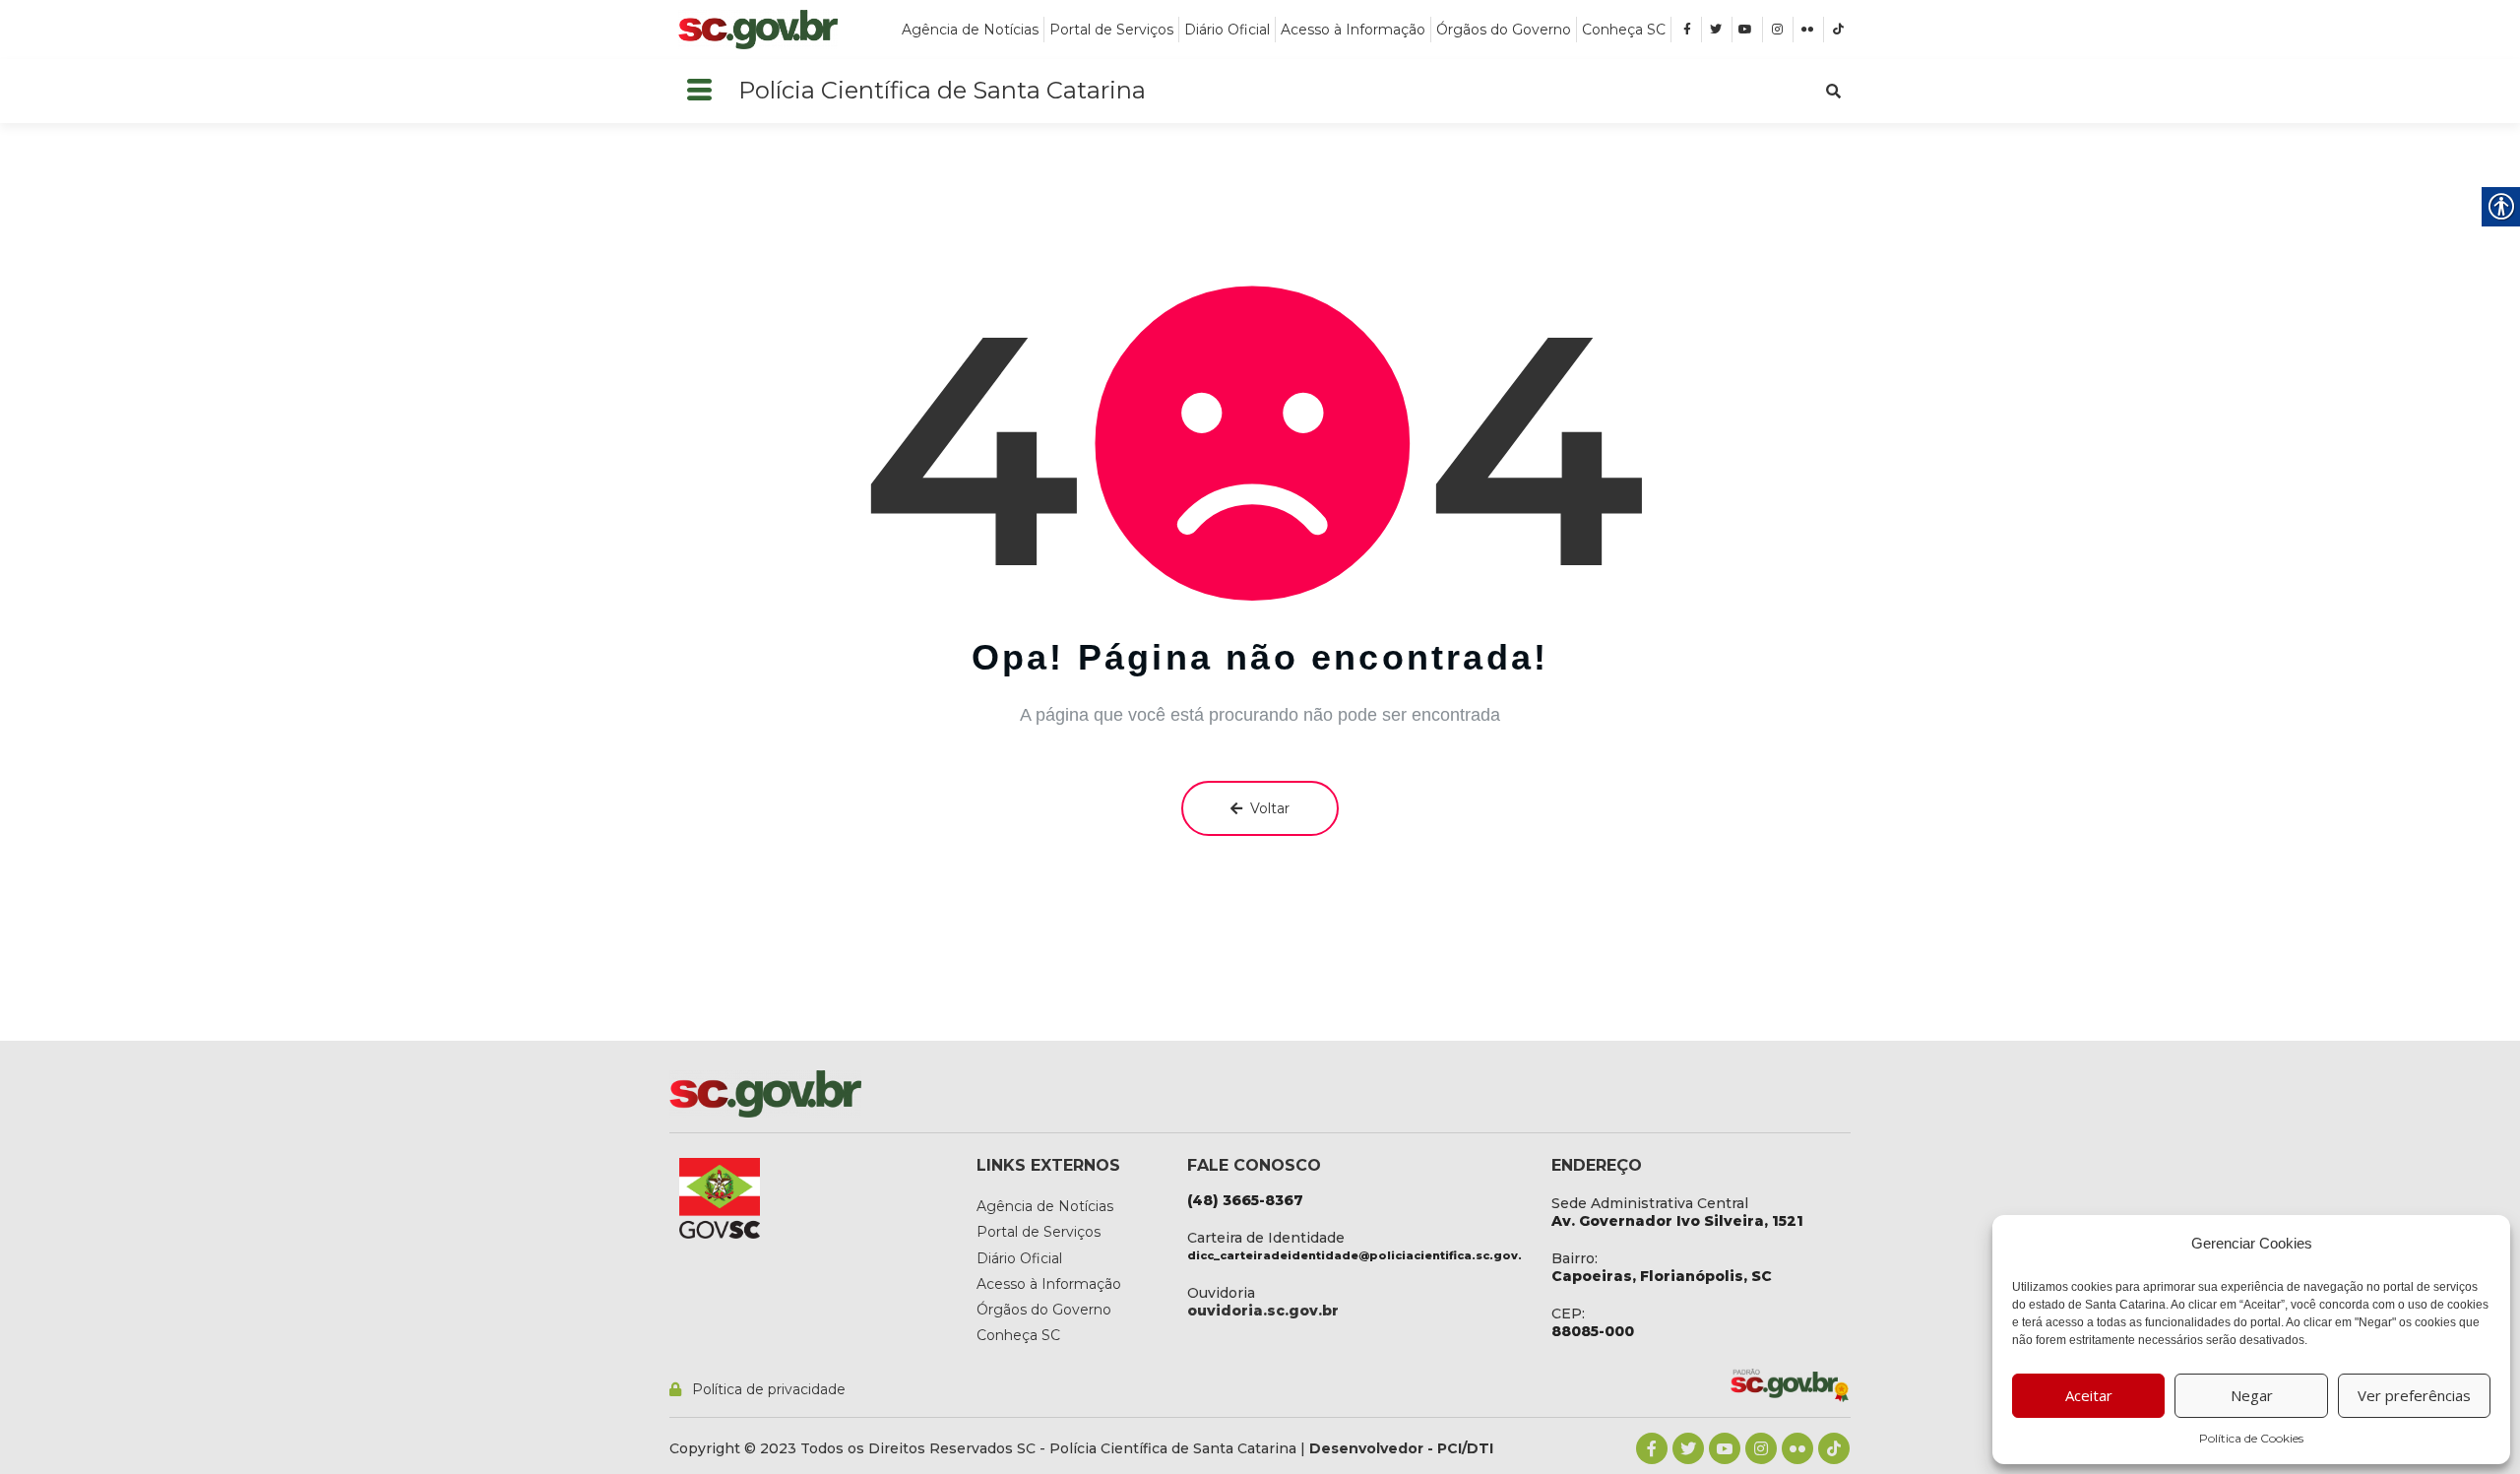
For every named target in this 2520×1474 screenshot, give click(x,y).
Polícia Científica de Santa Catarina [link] (942, 90)
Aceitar (2089, 1395)
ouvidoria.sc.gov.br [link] (1263, 1311)
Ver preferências (2414, 1395)
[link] (758, 30)
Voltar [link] (1270, 808)
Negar (2252, 1395)
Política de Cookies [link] (2251, 1438)
